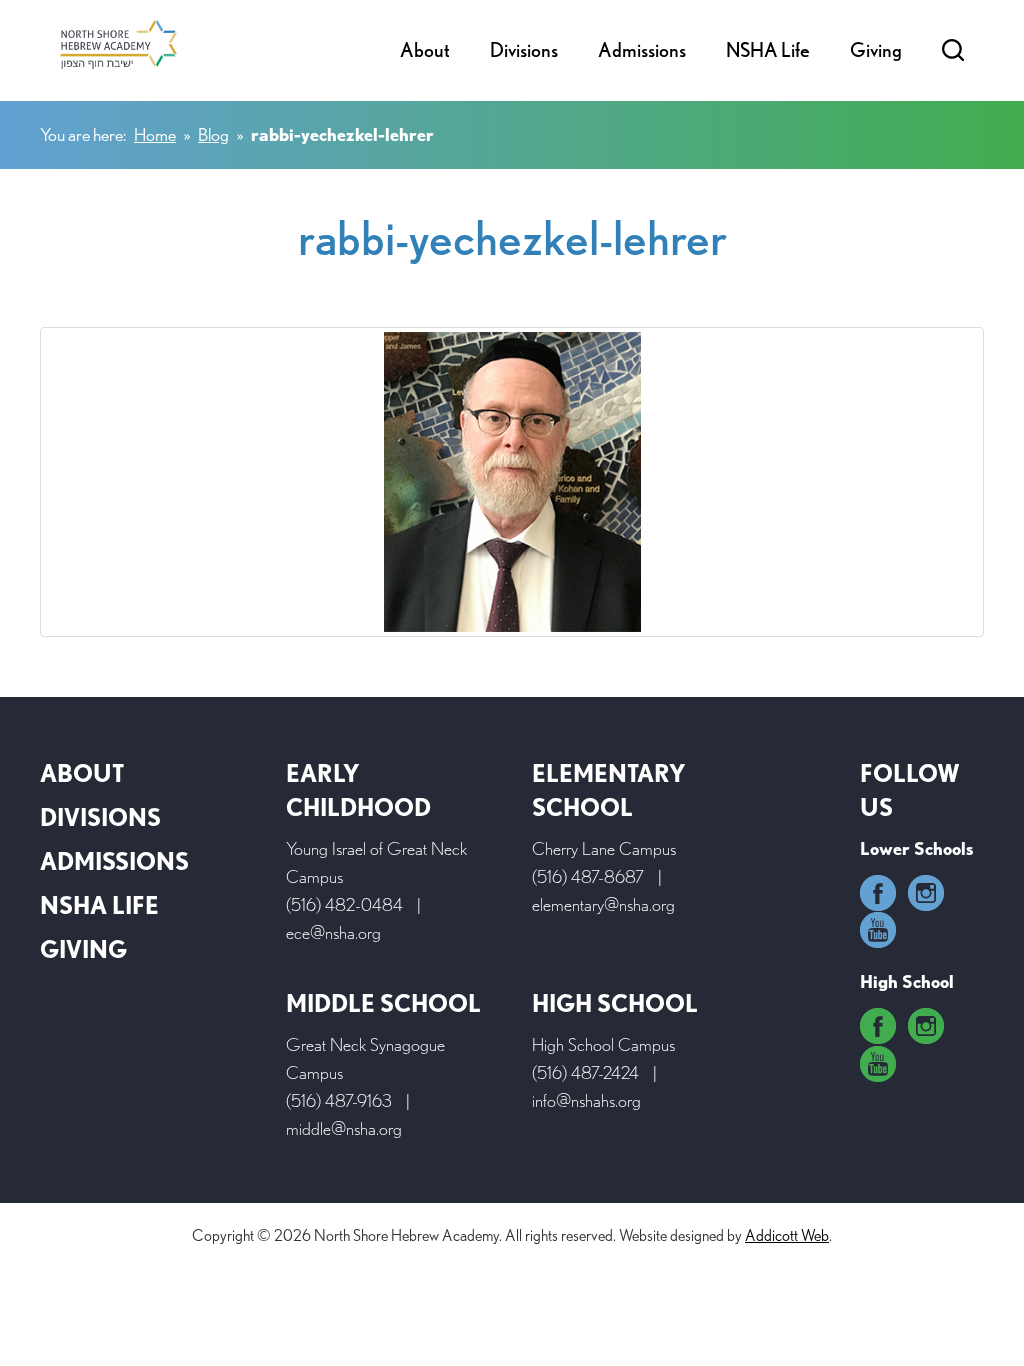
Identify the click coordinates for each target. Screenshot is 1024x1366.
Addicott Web (787, 1235)
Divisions (524, 50)
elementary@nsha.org (603, 904)
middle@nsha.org (344, 1128)
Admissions (642, 50)
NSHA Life (768, 50)
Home (155, 134)
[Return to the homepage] (118, 44)
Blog (213, 134)
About (425, 50)
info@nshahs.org (586, 1100)
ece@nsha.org (333, 932)
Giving (876, 50)
